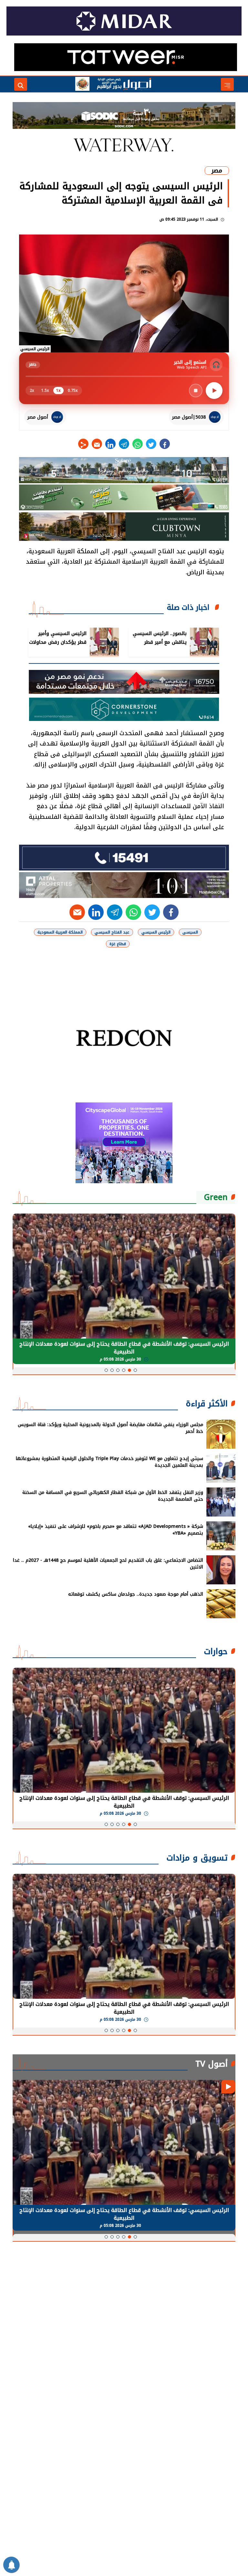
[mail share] (97, 444)
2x (32, 391)
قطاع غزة (118, 944)
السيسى (190, 932)
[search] (21, 84)
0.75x (73, 391)
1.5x (45, 391)
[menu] (227, 84)
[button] (135, 1370)
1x (58, 391)
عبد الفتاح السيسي (112, 932)
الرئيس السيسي (156, 932)
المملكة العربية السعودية (60, 932)
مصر (217, 171)
